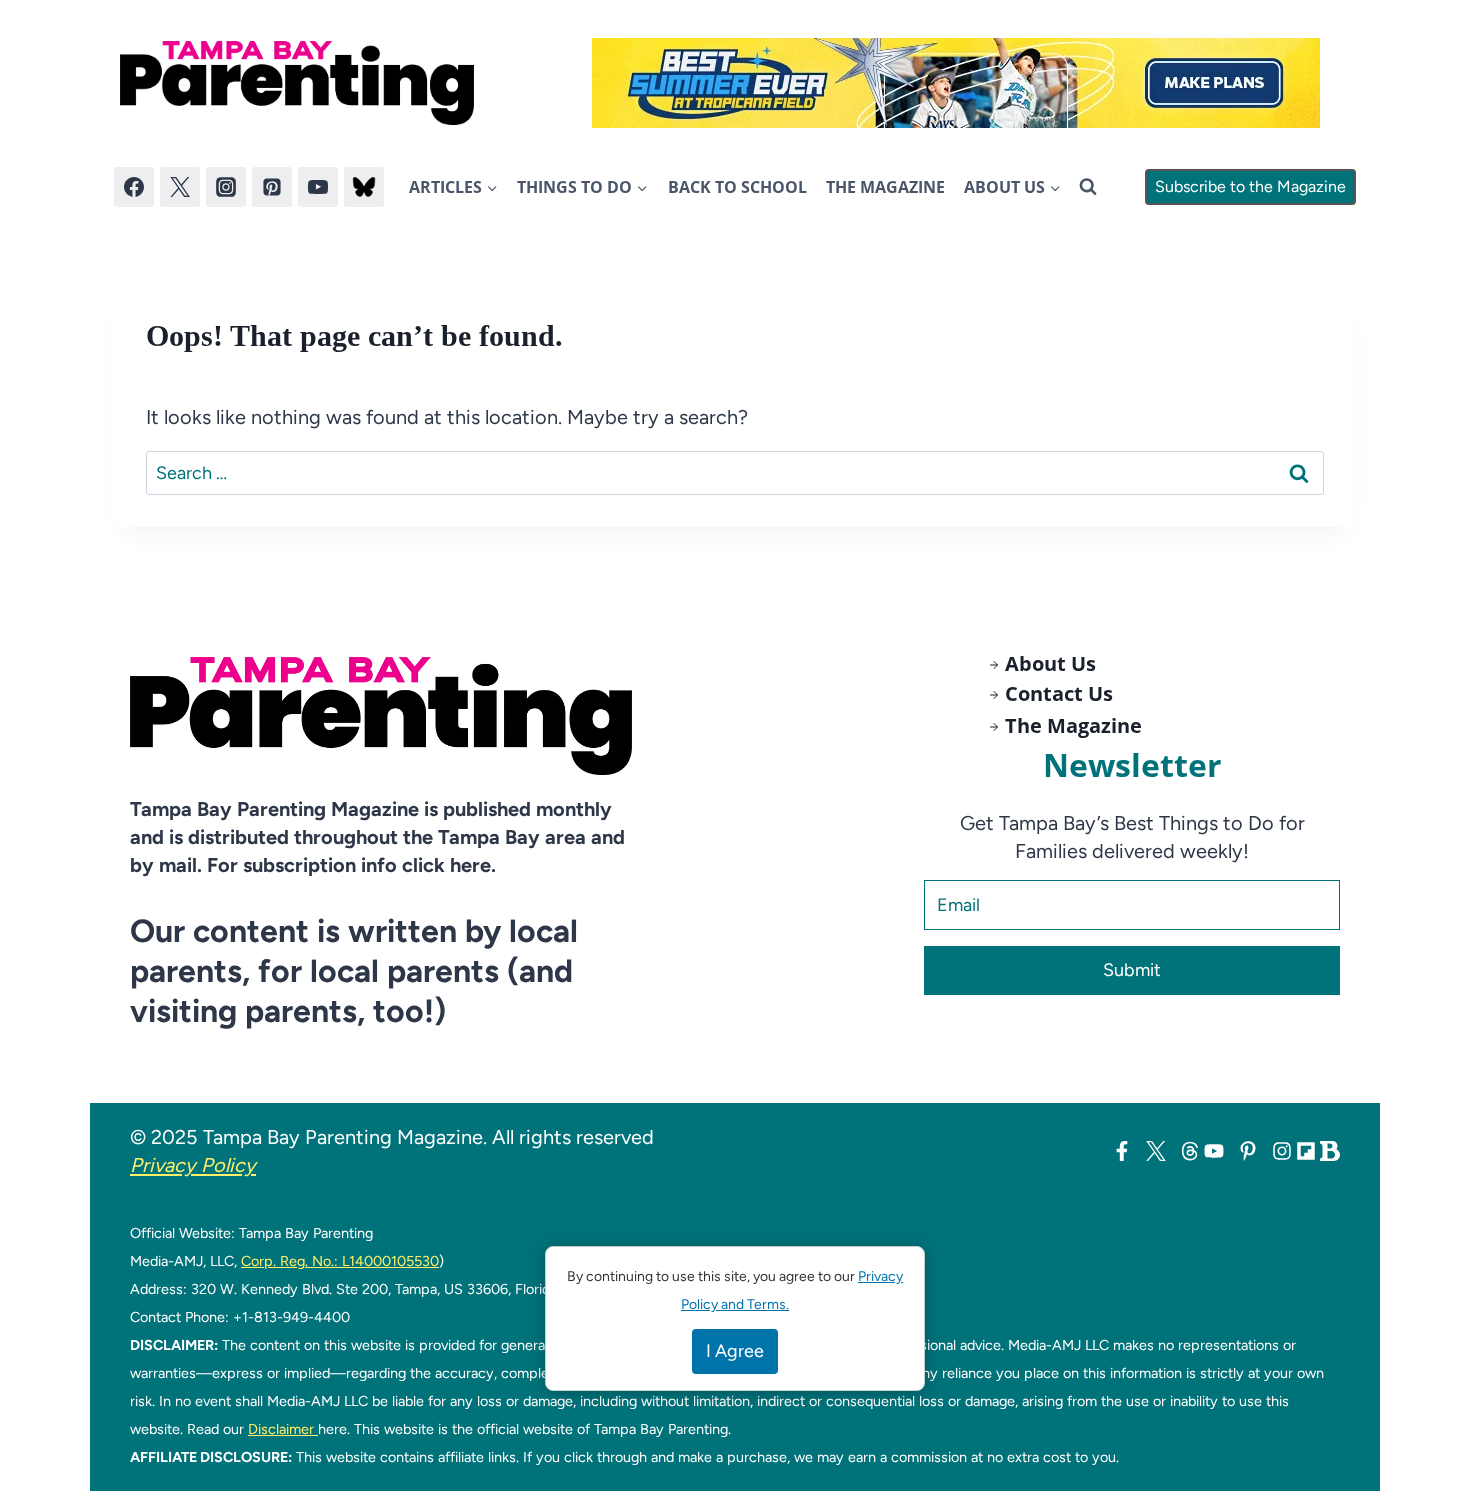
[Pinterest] (272, 187)
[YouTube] (318, 187)
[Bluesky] (364, 187)
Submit (1132, 970)
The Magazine (885, 187)
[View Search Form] (1088, 187)
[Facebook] (134, 187)
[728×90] (956, 83)
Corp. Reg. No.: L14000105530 (340, 1261)
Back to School (737, 187)
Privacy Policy (193, 1165)
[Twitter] (180, 187)
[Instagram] (226, 187)
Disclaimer (283, 1429)
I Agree (735, 1351)
